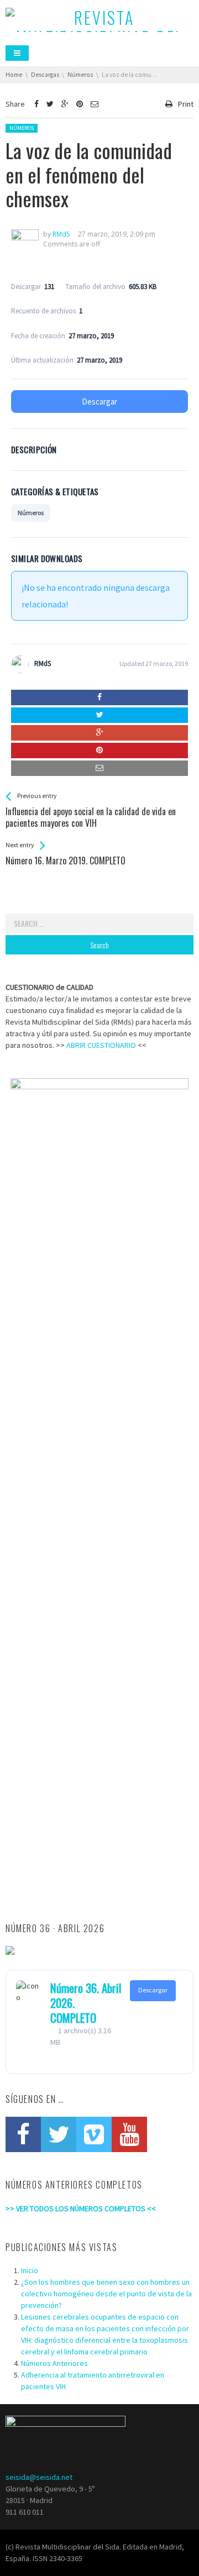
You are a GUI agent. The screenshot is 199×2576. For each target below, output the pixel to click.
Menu (17, 53)
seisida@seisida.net (39, 2477)
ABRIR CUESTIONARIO (101, 1045)
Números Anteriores (54, 2363)
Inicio (30, 2270)
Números (22, 128)
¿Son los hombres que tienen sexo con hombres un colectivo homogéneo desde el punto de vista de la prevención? (106, 2294)
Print (186, 104)
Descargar (99, 402)
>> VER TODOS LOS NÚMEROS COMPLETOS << (81, 2208)
